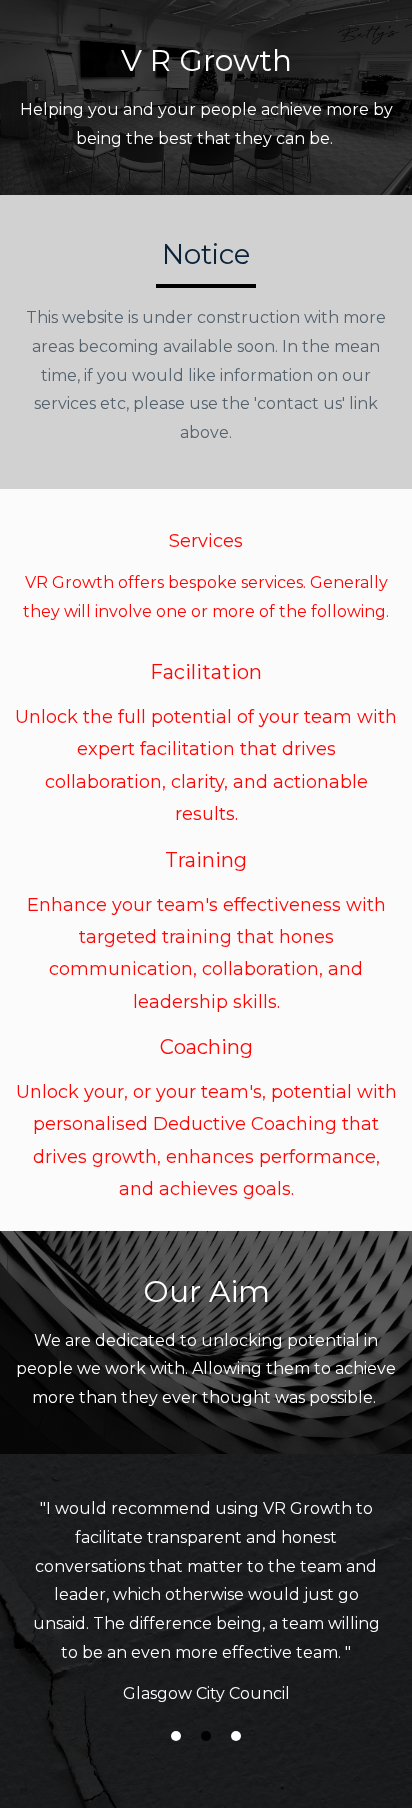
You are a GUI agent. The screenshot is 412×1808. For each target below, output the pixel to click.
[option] (206, 1600)
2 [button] (206, 1736)
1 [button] (176, 1736)
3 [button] (236, 1736)
